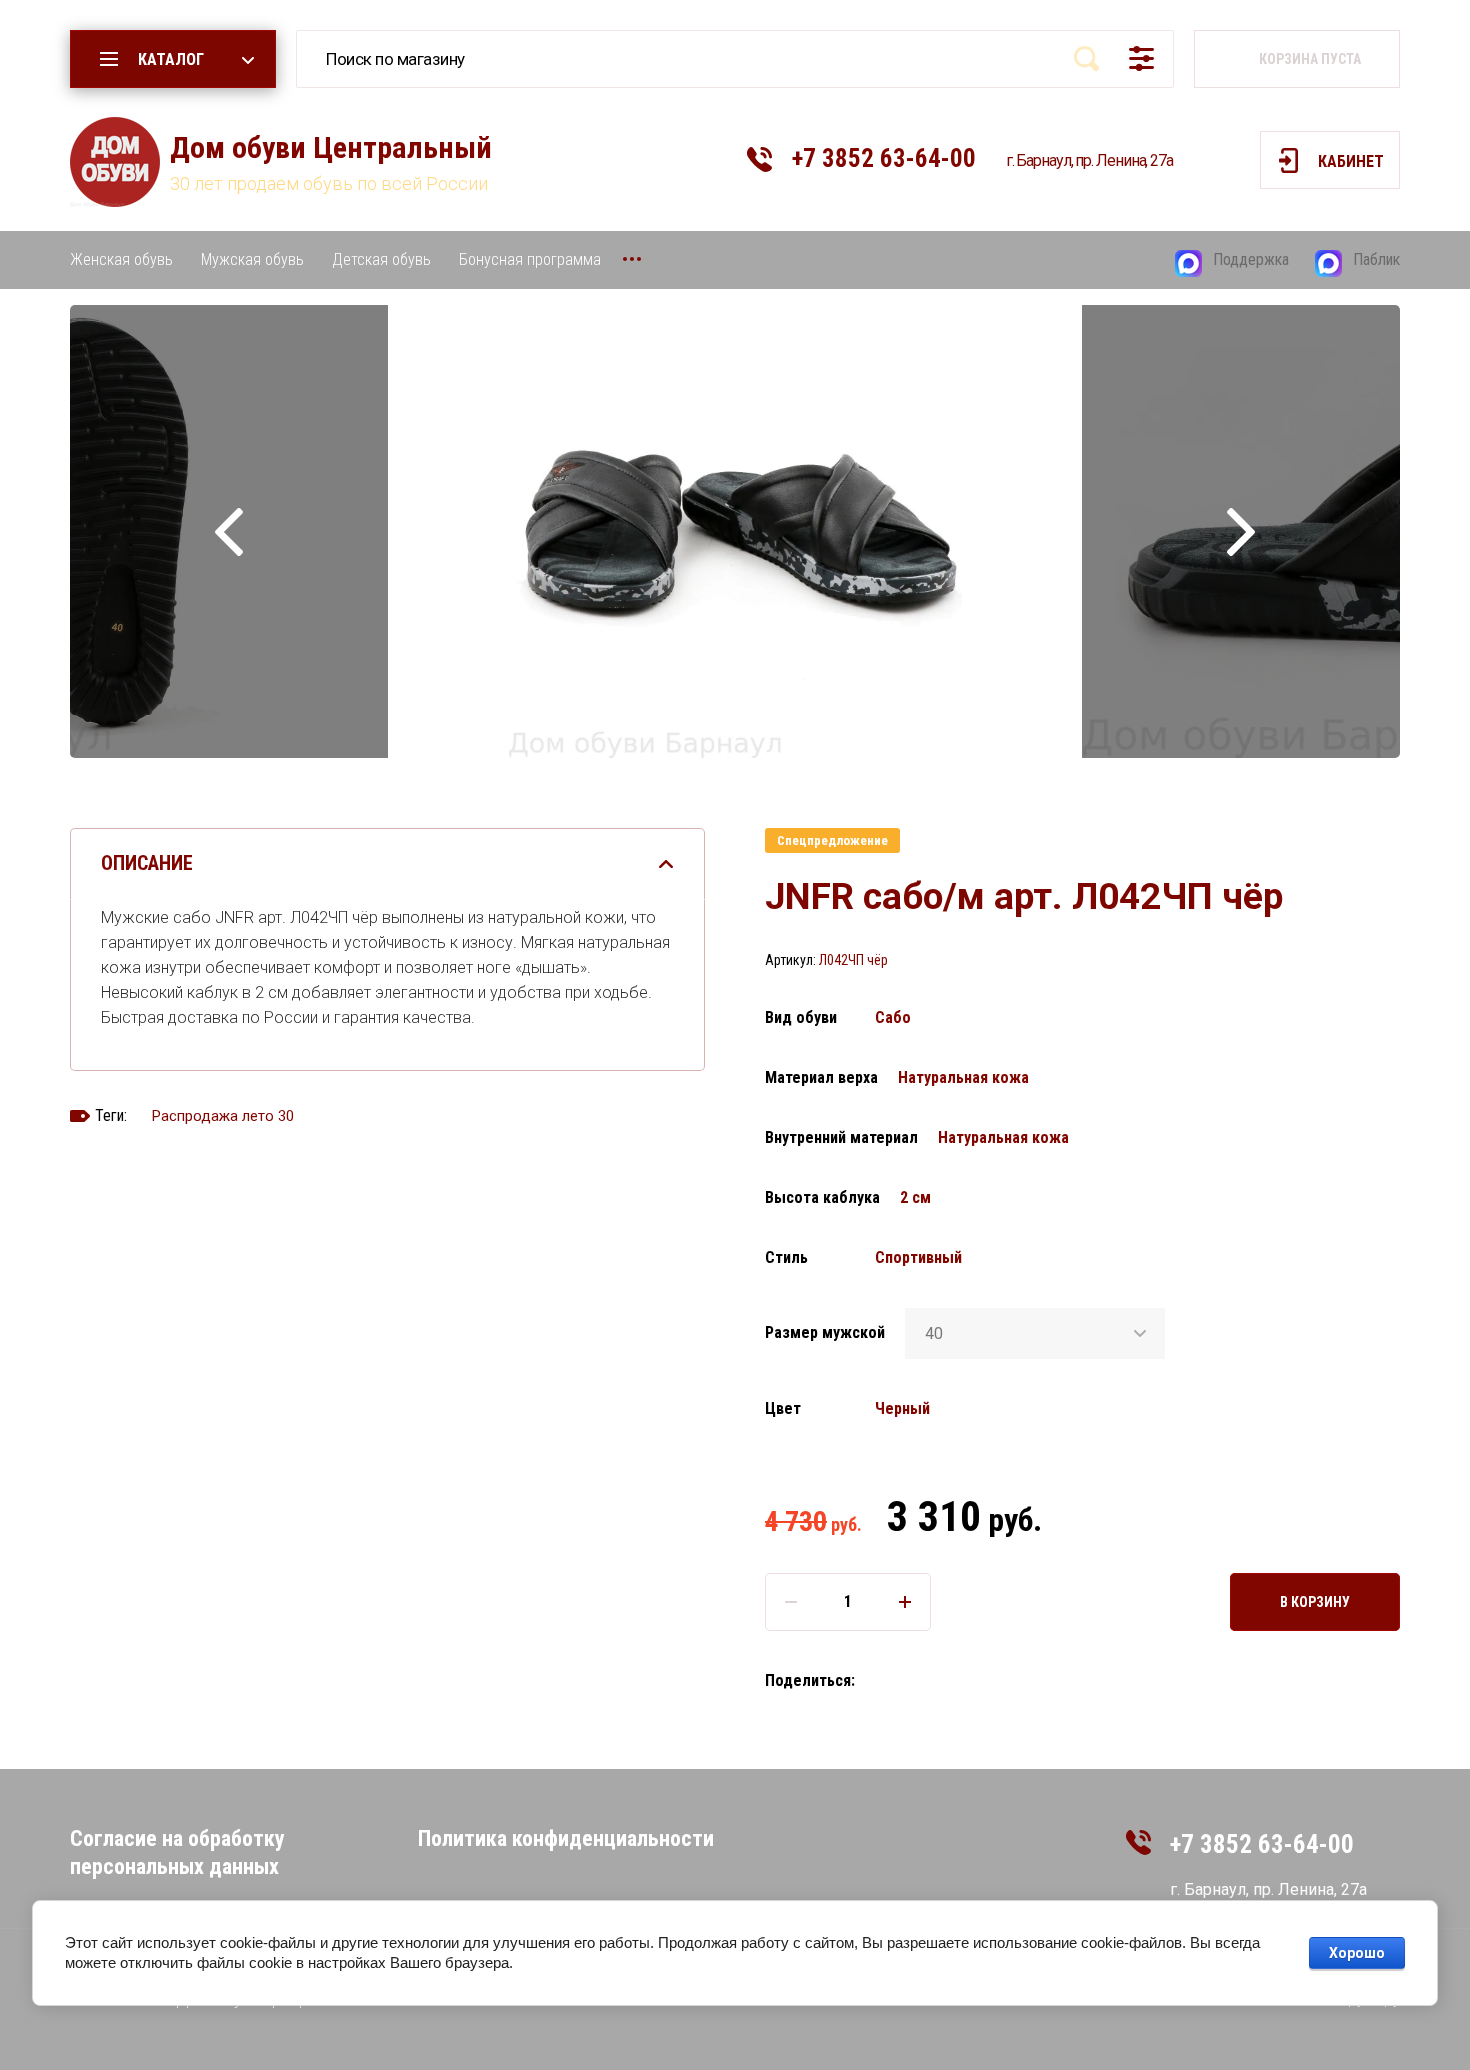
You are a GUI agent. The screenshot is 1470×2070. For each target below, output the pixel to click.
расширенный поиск (1141, 58)
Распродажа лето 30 (223, 1116)
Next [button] (1241, 531)
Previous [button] (229, 531)
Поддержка (1251, 259)
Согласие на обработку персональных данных (177, 1852)
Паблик (1376, 259)
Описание (147, 863)
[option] (735, 531)
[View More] (632, 259)
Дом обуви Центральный (331, 147)
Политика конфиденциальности (566, 1838)
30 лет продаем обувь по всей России (329, 183)
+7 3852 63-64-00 (884, 158)
